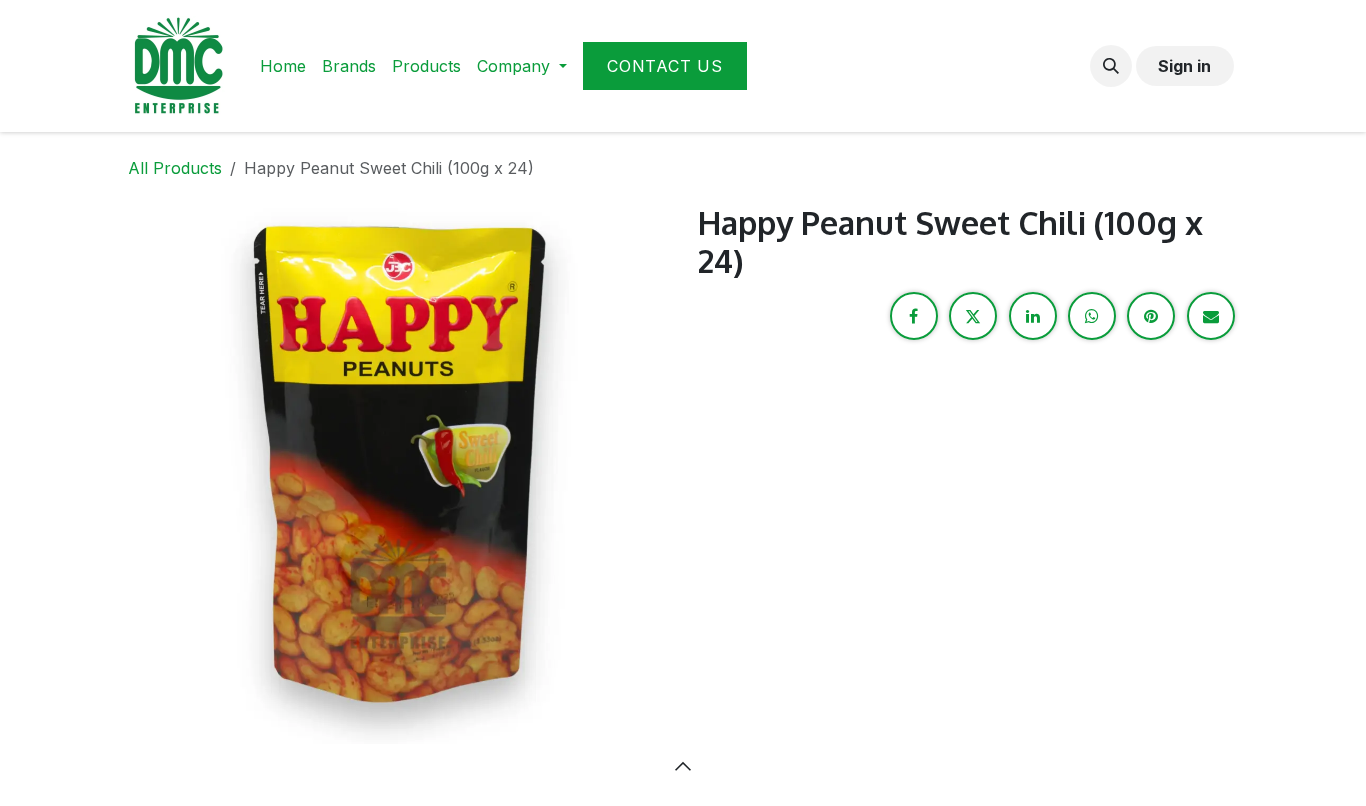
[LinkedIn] (1033, 316)
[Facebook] (914, 316)
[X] (973, 316)
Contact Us (665, 66)
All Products (175, 168)
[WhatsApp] (1092, 316)
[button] (1111, 66)
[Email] (1211, 316)
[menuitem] (283, 66)
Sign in (1184, 66)
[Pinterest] (1151, 316)
